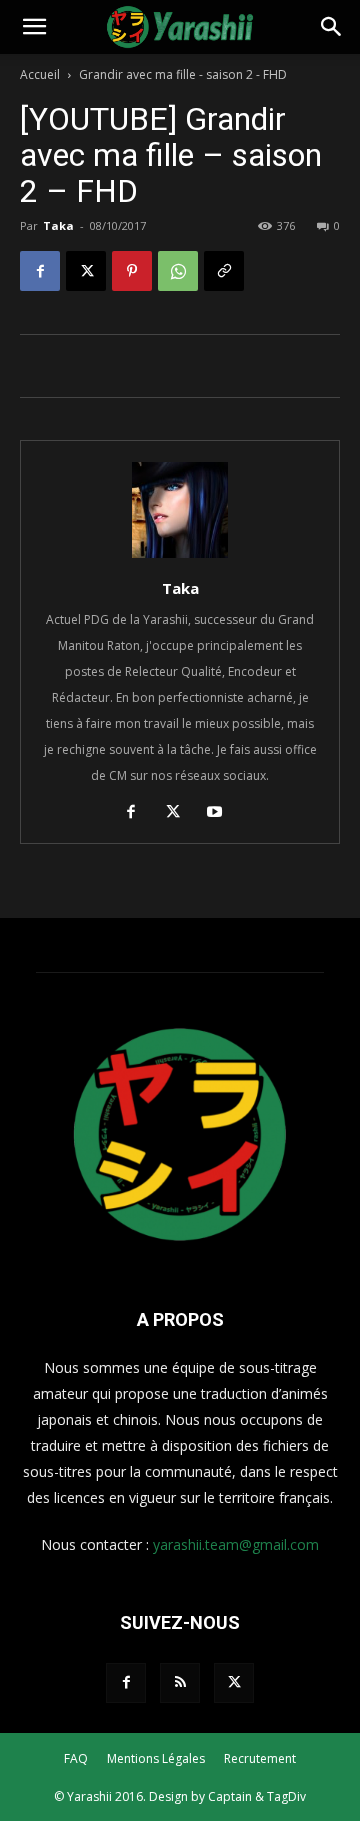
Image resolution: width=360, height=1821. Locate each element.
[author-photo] (180, 557)
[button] (34, 27)
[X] (86, 271)
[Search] (332, 27)
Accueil (40, 74)
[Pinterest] (132, 271)
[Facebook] (40, 271)
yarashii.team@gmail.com (236, 1544)
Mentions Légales (156, 1758)
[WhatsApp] (178, 271)
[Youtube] (222, 813)
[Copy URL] (224, 271)
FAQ (76, 1758)
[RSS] (180, 1683)
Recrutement (260, 1758)
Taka (58, 225)
